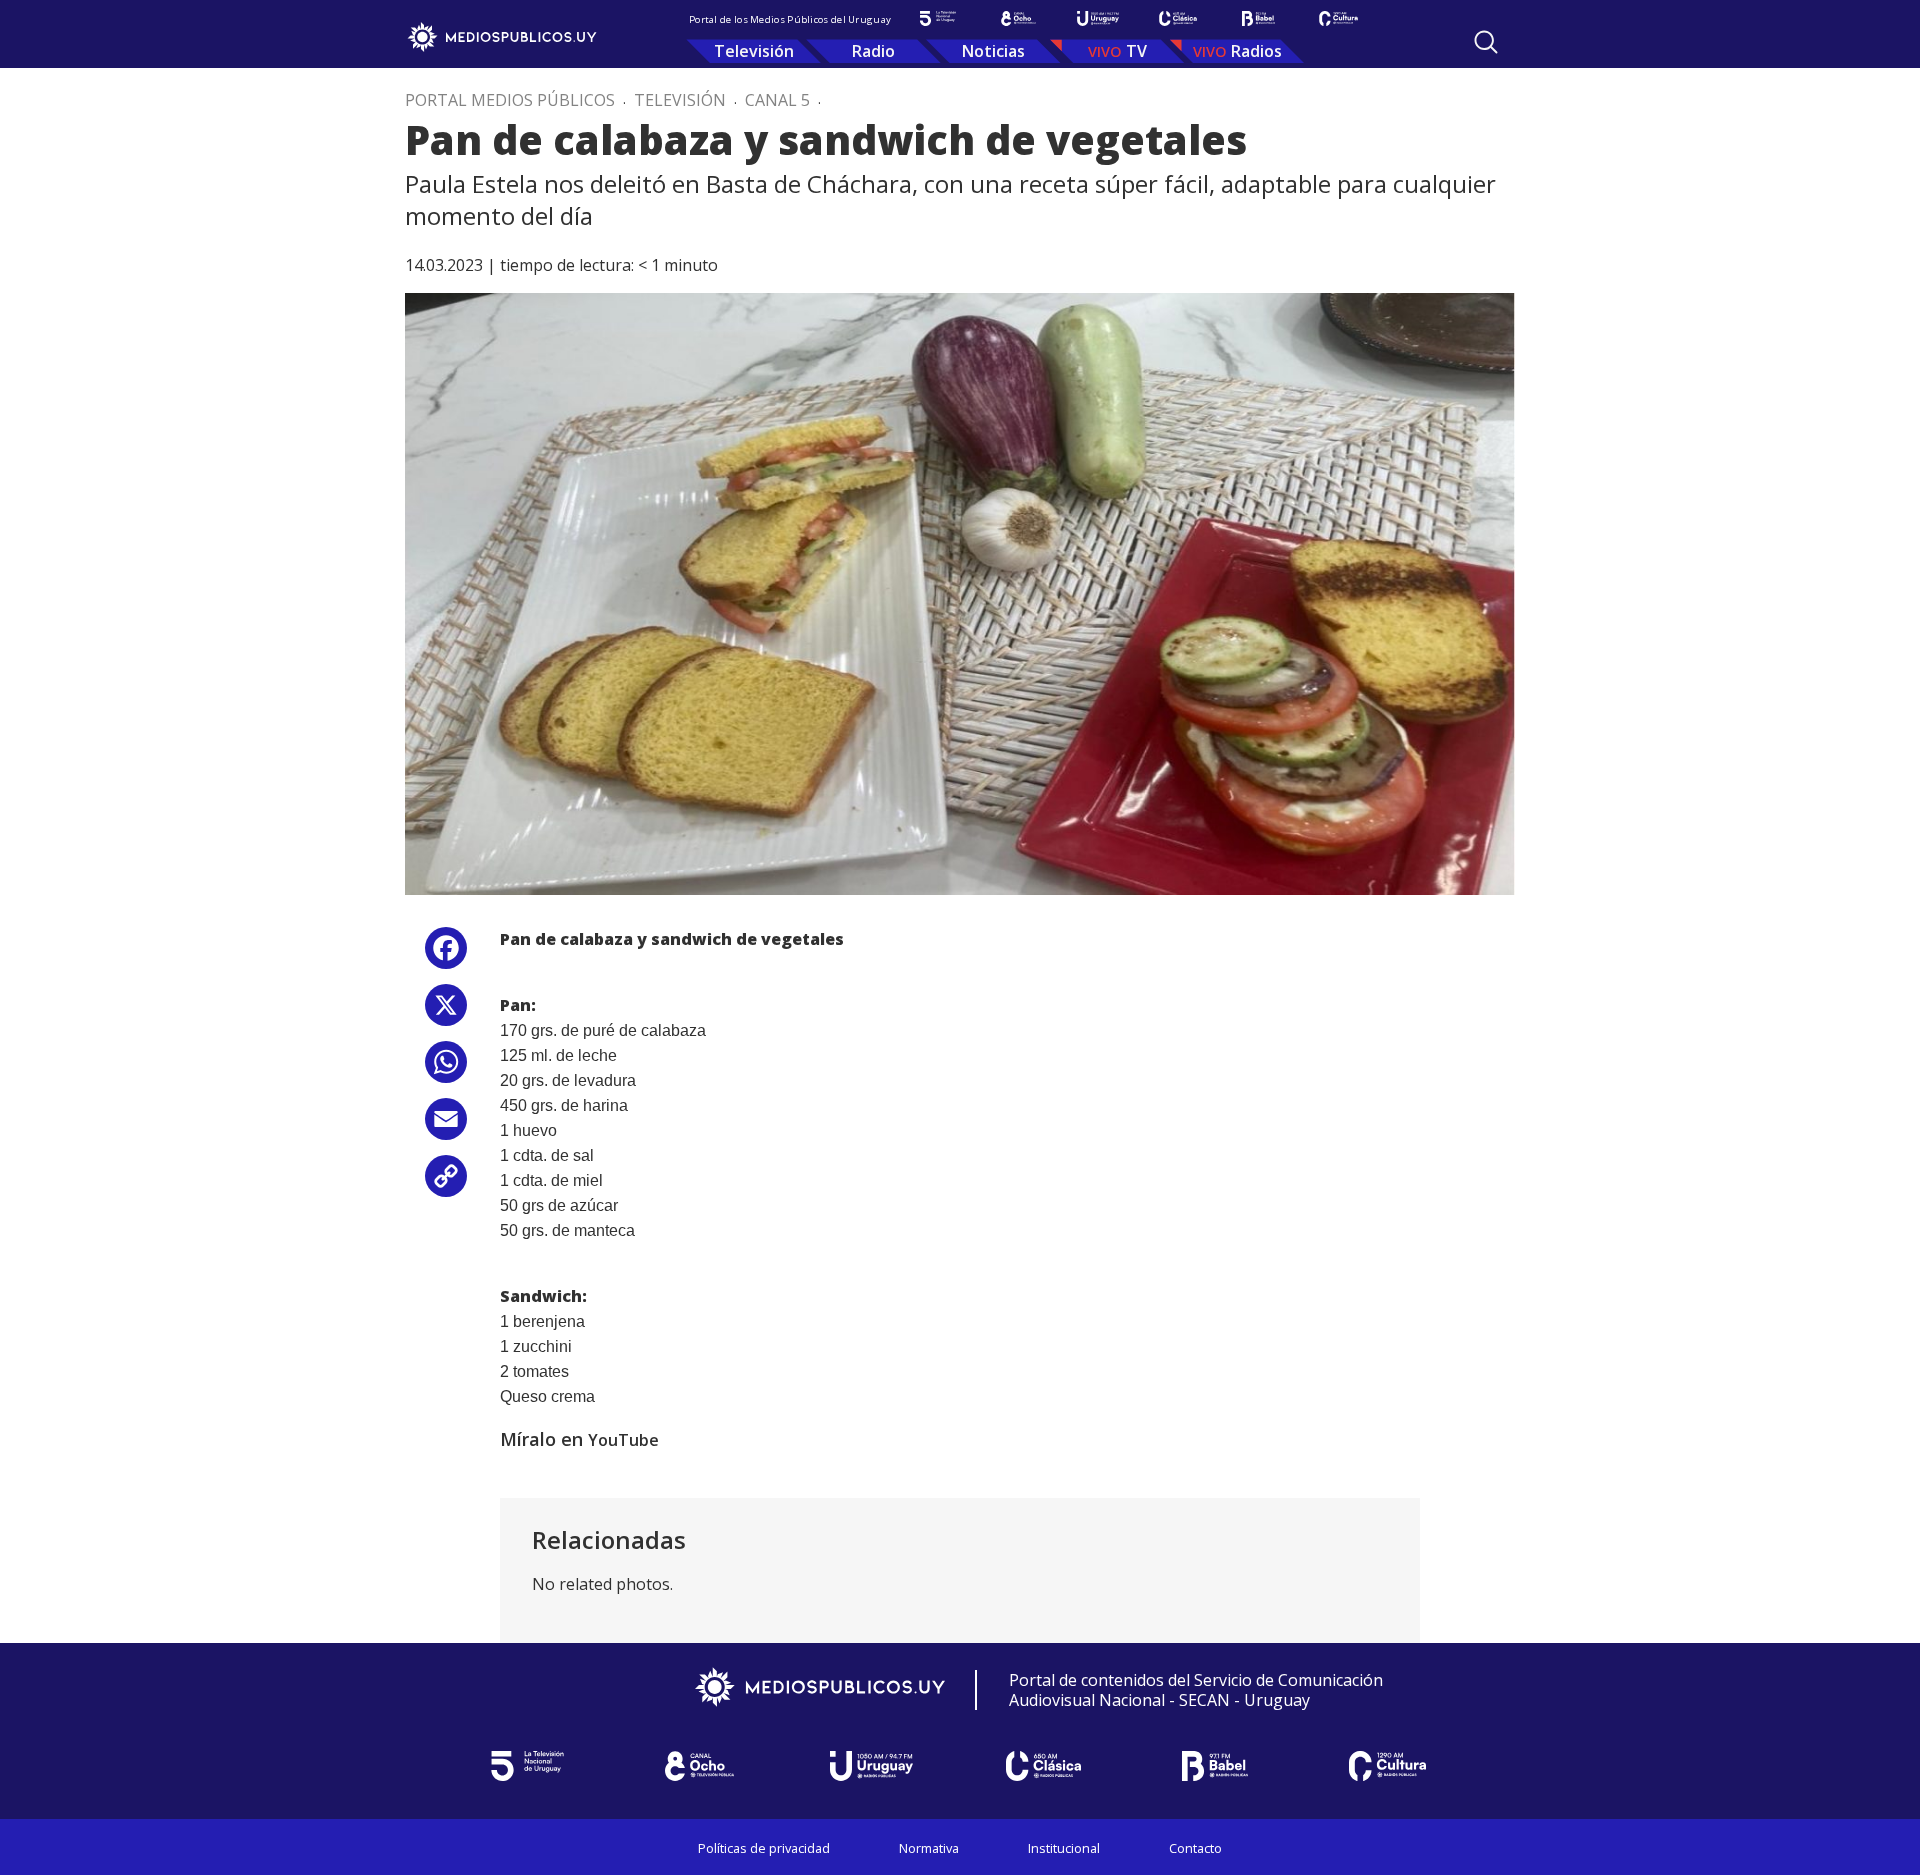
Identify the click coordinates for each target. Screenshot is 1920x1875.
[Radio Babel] (1258, 18)
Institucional (1064, 1848)
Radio (873, 51)
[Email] (446, 1126)
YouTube (623, 1440)
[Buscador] (1486, 42)
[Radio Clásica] (1178, 18)
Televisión (754, 51)
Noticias (993, 51)
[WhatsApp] (446, 1069)
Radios (1256, 51)
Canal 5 (777, 100)
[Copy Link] (446, 1183)
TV (1136, 51)
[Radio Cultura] (1338, 18)
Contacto (1195, 1848)
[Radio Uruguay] (1098, 18)
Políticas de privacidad (764, 1848)
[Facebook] (446, 955)
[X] (446, 1012)
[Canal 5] (938, 18)
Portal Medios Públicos (510, 100)
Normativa (929, 1848)
